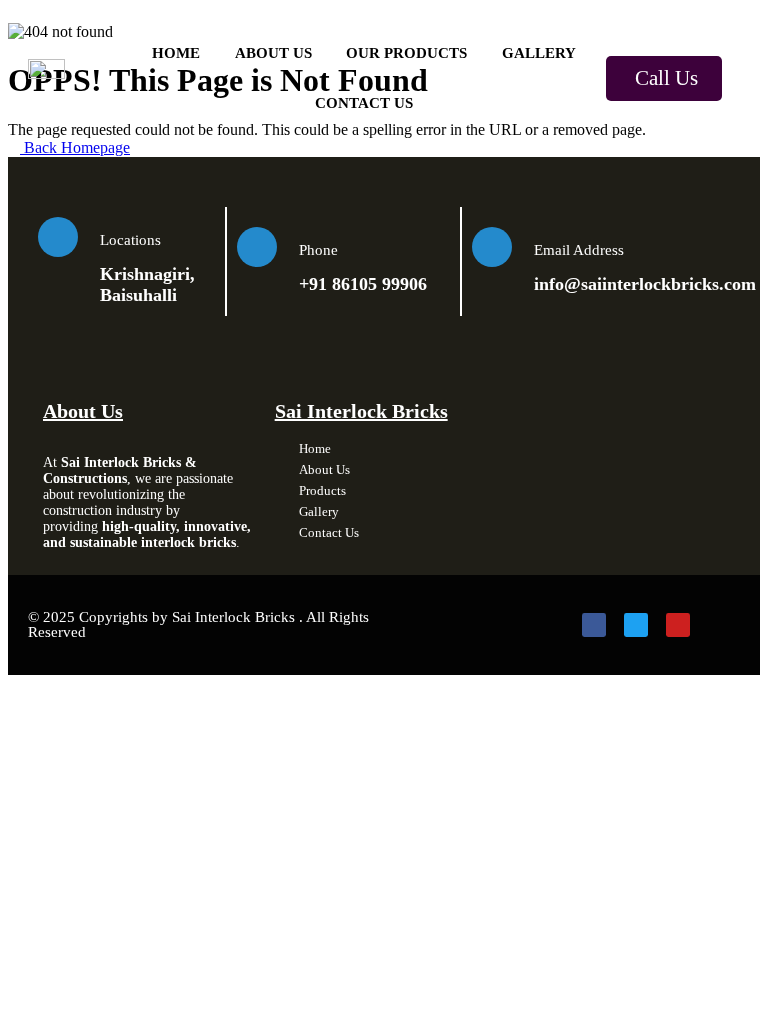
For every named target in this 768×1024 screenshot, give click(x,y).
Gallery (539, 53)
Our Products (406, 53)
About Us (273, 53)
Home (176, 53)
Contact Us (364, 103)
